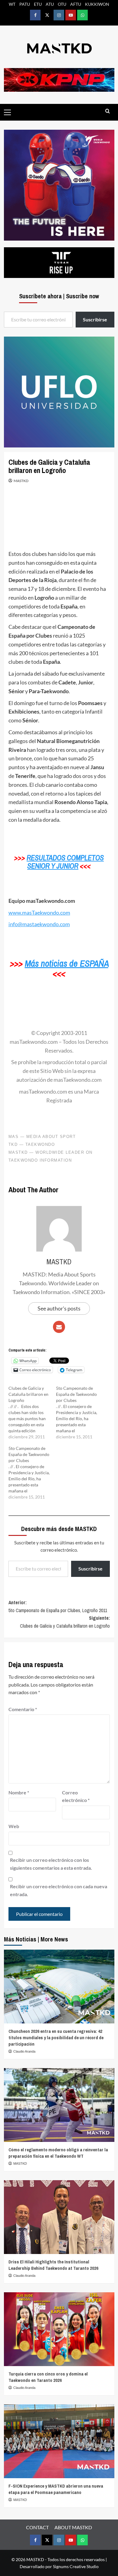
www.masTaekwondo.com (39, 913)
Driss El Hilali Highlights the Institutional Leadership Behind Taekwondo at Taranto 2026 (53, 2265)
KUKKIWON (97, 4)
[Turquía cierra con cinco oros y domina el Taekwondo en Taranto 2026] (59, 2329)
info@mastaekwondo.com (39, 924)
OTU (62, 4)
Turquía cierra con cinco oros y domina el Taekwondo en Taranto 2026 (48, 2377)
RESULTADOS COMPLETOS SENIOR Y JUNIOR (65, 862)
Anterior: (58, 1606)
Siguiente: (65, 1622)
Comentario (23, 1709)
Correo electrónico (76, 1796)
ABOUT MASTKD (73, 2527)
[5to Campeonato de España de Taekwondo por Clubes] (80, 1413)
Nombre (19, 1792)
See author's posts (59, 1308)
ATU (50, 4)
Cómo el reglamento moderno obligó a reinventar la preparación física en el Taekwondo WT (58, 2153)
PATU (25, 4)
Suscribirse (90, 1569)
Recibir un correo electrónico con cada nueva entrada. (59, 1890)
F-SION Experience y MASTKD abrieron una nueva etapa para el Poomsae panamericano (56, 2489)
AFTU (76, 4)
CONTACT (37, 2527)
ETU (38, 4)
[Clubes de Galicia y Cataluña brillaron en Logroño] (32, 1413)
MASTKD (21, 481)
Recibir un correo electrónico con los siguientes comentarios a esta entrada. (51, 1864)
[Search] (108, 111)
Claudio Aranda (24, 2051)
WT (12, 4)
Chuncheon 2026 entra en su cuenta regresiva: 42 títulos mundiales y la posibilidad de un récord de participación (56, 2038)
